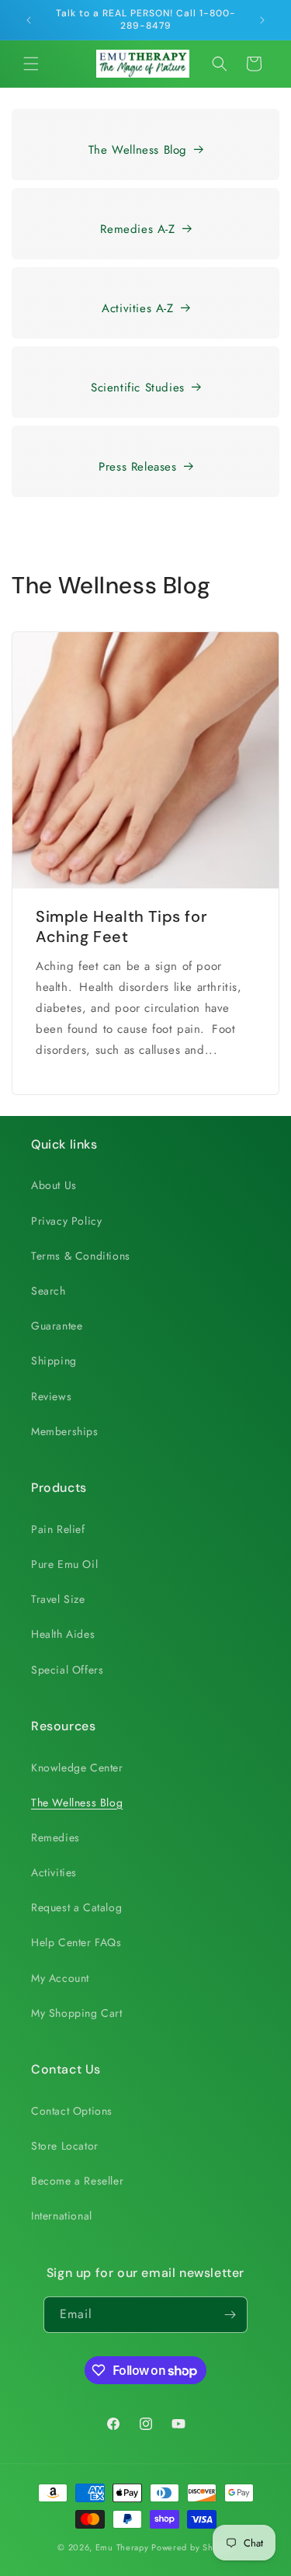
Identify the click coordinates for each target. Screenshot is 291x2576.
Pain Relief (58, 1529)
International (62, 2216)
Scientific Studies (138, 388)
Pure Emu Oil (64, 1564)
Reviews (51, 1396)
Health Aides (63, 1634)
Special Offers (67, 1670)
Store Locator (65, 2146)
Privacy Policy (66, 1221)
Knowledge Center (77, 1768)
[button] (31, 64)
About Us (54, 1185)
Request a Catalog (76, 1907)
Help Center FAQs (76, 1942)
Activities (54, 1872)
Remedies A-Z (137, 229)
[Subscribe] (230, 2315)
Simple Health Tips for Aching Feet (121, 926)
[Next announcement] (262, 20)
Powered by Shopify (192, 2547)
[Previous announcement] (29, 20)
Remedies (55, 1837)
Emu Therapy (122, 2547)
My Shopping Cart (77, 2013)
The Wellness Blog (138, 150)
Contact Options (72, 2111)
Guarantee (57, 1326)
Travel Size (58, 1599)
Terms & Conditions (81, 1256)
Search (48, 1291)
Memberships (65, 1431)
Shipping (54, 1361)
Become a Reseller (77, 2181)
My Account (60, 1978)
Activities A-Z (137, 308)
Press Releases (137, 467)
